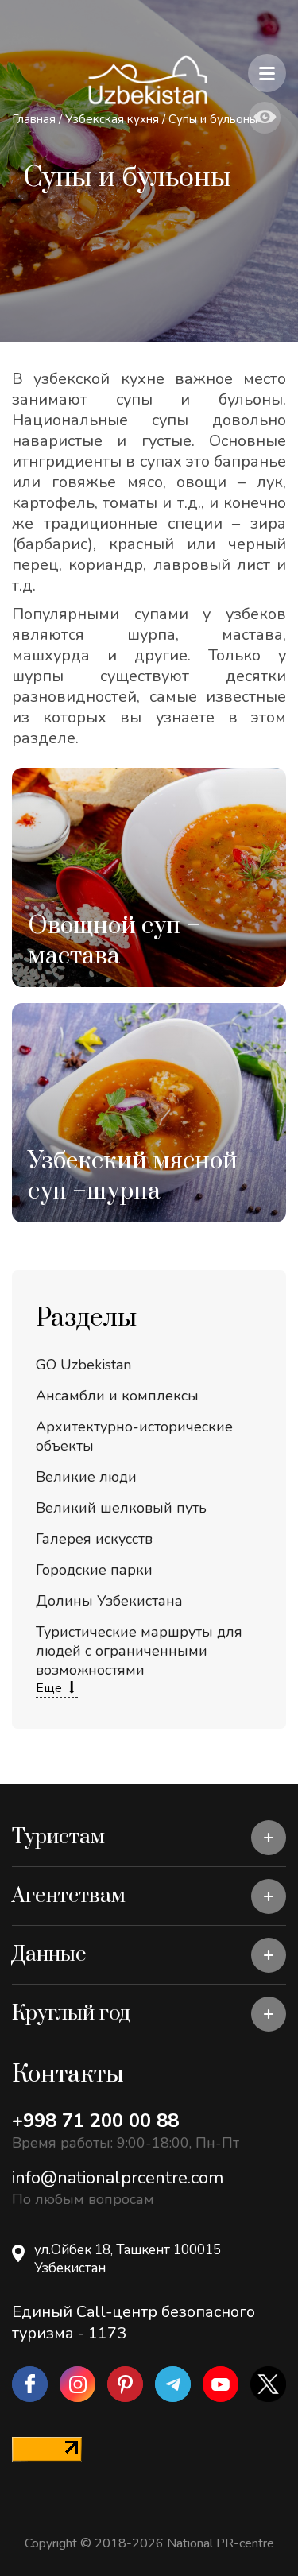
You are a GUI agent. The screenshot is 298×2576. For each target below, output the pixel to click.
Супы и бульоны (213, 119)
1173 (107, 2333)
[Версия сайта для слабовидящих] (265, 118)
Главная (34, 119)
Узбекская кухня (114, 119)
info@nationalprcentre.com (118, 2178)
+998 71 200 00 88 (95, 2121)
